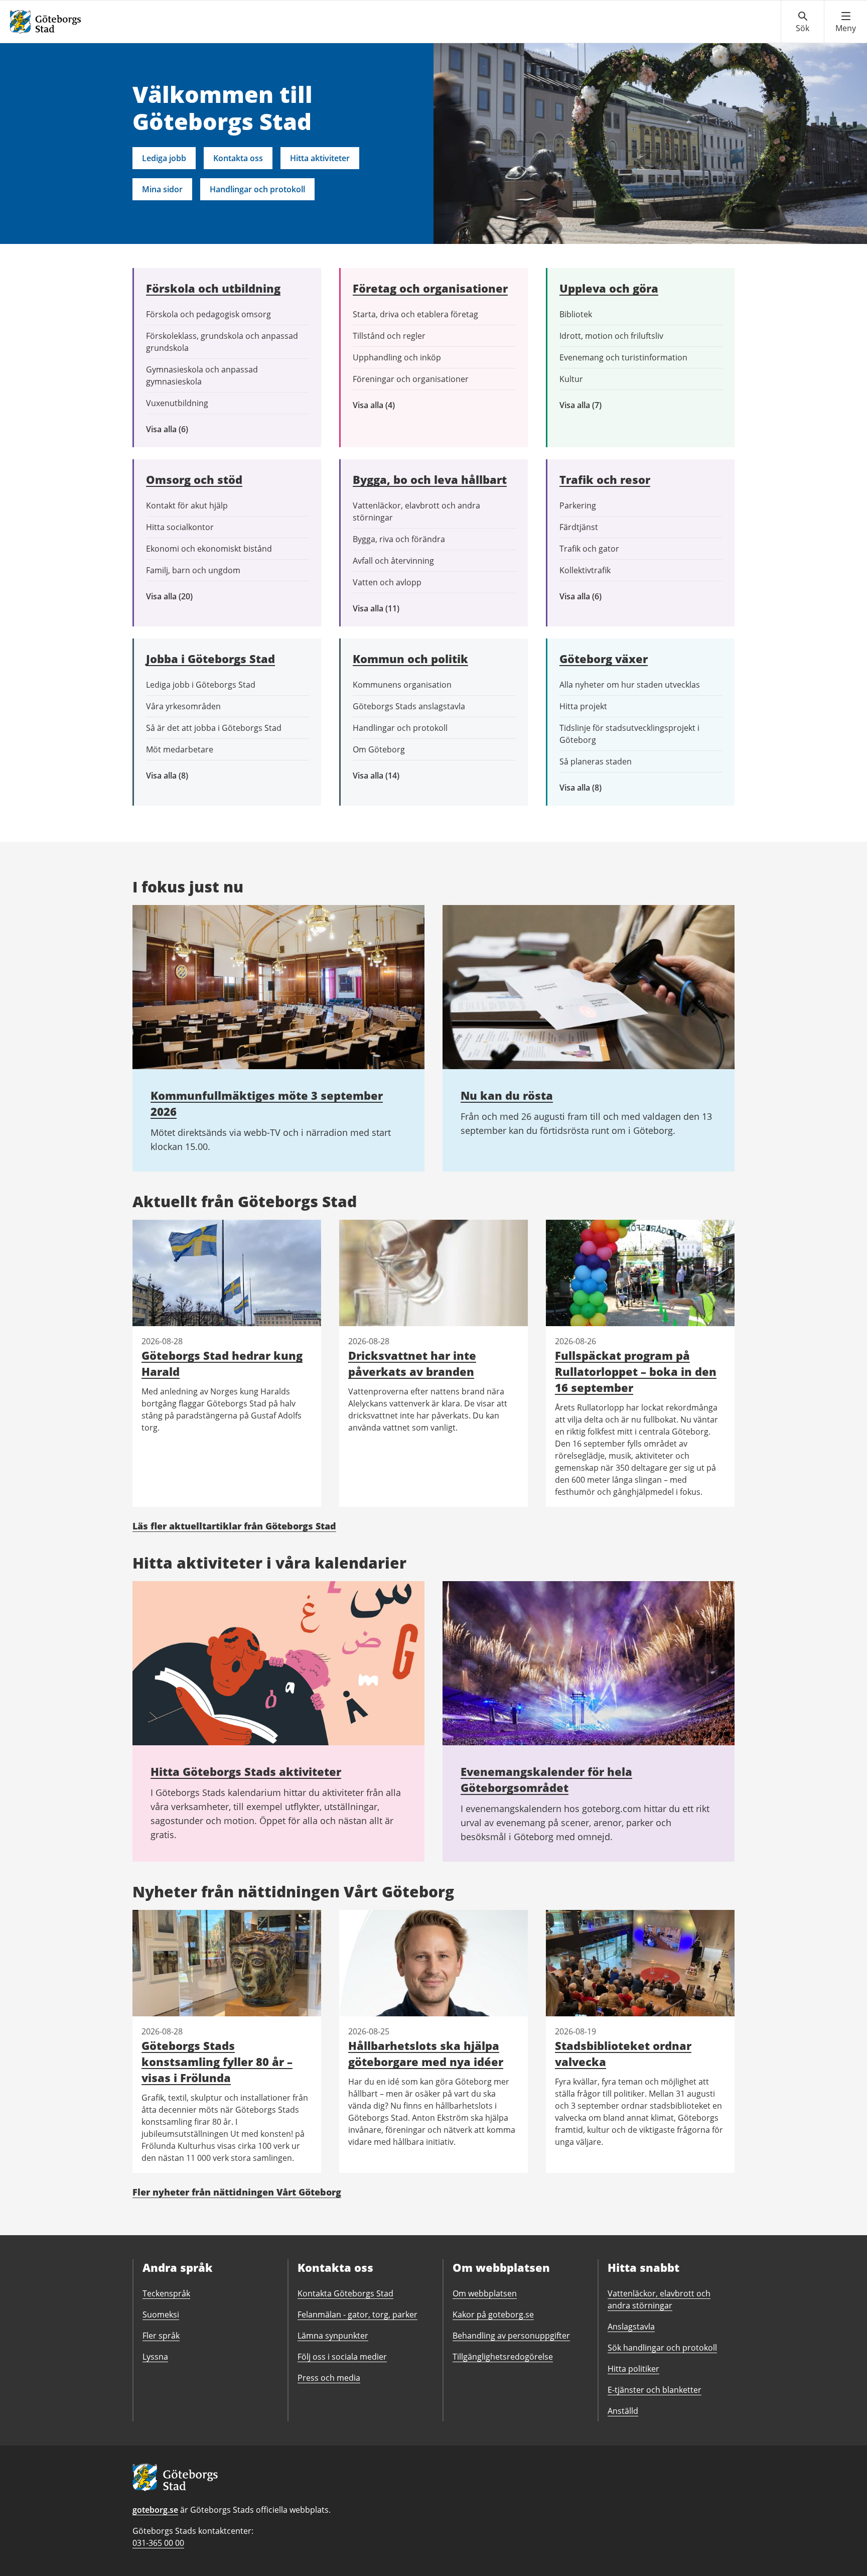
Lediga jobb (164, 158)
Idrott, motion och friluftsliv (611, 336)
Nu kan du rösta (507, 1095)
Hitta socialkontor (180, 527)
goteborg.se (155, 2510)
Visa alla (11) (384, 609)
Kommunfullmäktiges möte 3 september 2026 (267, 1103)
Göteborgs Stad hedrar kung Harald (222, 1363)
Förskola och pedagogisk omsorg (208, 314)
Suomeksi (161, 2314)
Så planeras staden (596, 761)
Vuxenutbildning (177, 403)
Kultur (571, 379)
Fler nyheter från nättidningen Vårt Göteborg (237, 2192)
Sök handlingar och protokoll (662, 2348)
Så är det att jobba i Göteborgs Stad (214, 728)
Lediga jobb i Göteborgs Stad (201, 685)
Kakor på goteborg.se (493, 2314)
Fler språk (161, 2336)
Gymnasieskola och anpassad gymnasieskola (202, 375)
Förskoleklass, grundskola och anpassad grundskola (222, 342)
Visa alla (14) (387, 776)
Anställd (623, 2411)
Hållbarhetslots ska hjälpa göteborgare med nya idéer (426, 2053)
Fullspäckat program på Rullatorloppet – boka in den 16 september (636, 1371)
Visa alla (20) (178, 597)
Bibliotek (576, 314)
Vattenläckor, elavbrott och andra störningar (416, 511)
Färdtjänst (579, 527)
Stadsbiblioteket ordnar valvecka (623, 2053)
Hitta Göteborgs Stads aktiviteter (246, 1771)
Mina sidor (162, 189)
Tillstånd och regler (389, 336)
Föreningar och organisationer (411, 379)
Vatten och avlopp (387, 582)
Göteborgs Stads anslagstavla (409, 706)
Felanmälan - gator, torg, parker (357, 2314)
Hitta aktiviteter (320, 158)
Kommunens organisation (402, 685)
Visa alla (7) (592, 405)
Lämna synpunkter (333, 2336)
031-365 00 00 (158, 2543)
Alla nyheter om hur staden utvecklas (630, 685)
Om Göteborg (379, 749)
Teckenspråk (166, 2293)
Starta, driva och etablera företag (415, 314)
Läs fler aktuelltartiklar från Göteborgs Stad (234, 1526)
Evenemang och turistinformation (623, 357)
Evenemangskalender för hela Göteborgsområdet (546, 1779)
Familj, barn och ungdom (193, 570)
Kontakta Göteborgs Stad (345, 2293)
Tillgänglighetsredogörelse (503, 2357)
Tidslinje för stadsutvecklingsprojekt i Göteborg (629, 734)
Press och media (329, 2378)
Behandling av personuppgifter (511, 2336)
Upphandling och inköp (397, 357)
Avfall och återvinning (393, 561)
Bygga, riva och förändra (399, 539)
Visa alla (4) (397, 405)
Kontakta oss (238, 158)
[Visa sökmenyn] (803, 22)
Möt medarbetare (180, 749)
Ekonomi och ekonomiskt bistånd (209, 549)
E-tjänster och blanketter (655, 2390)
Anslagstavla (631, 2327)
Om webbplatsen (485, 2293)
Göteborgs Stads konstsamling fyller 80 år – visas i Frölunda (217, 2062)
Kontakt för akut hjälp (187, 505)
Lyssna (155, 2357)
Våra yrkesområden (183, 706)
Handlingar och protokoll (257, 189)
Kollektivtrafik (585, 570)
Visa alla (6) (182, 429)
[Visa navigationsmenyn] (846, 22)
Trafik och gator (589, 549)
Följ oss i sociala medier (342, 2357)
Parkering (578, 505)
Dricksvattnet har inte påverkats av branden (412, 1363)
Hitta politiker (633, 2369)
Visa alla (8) (183, 776)
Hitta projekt (583, 706)
